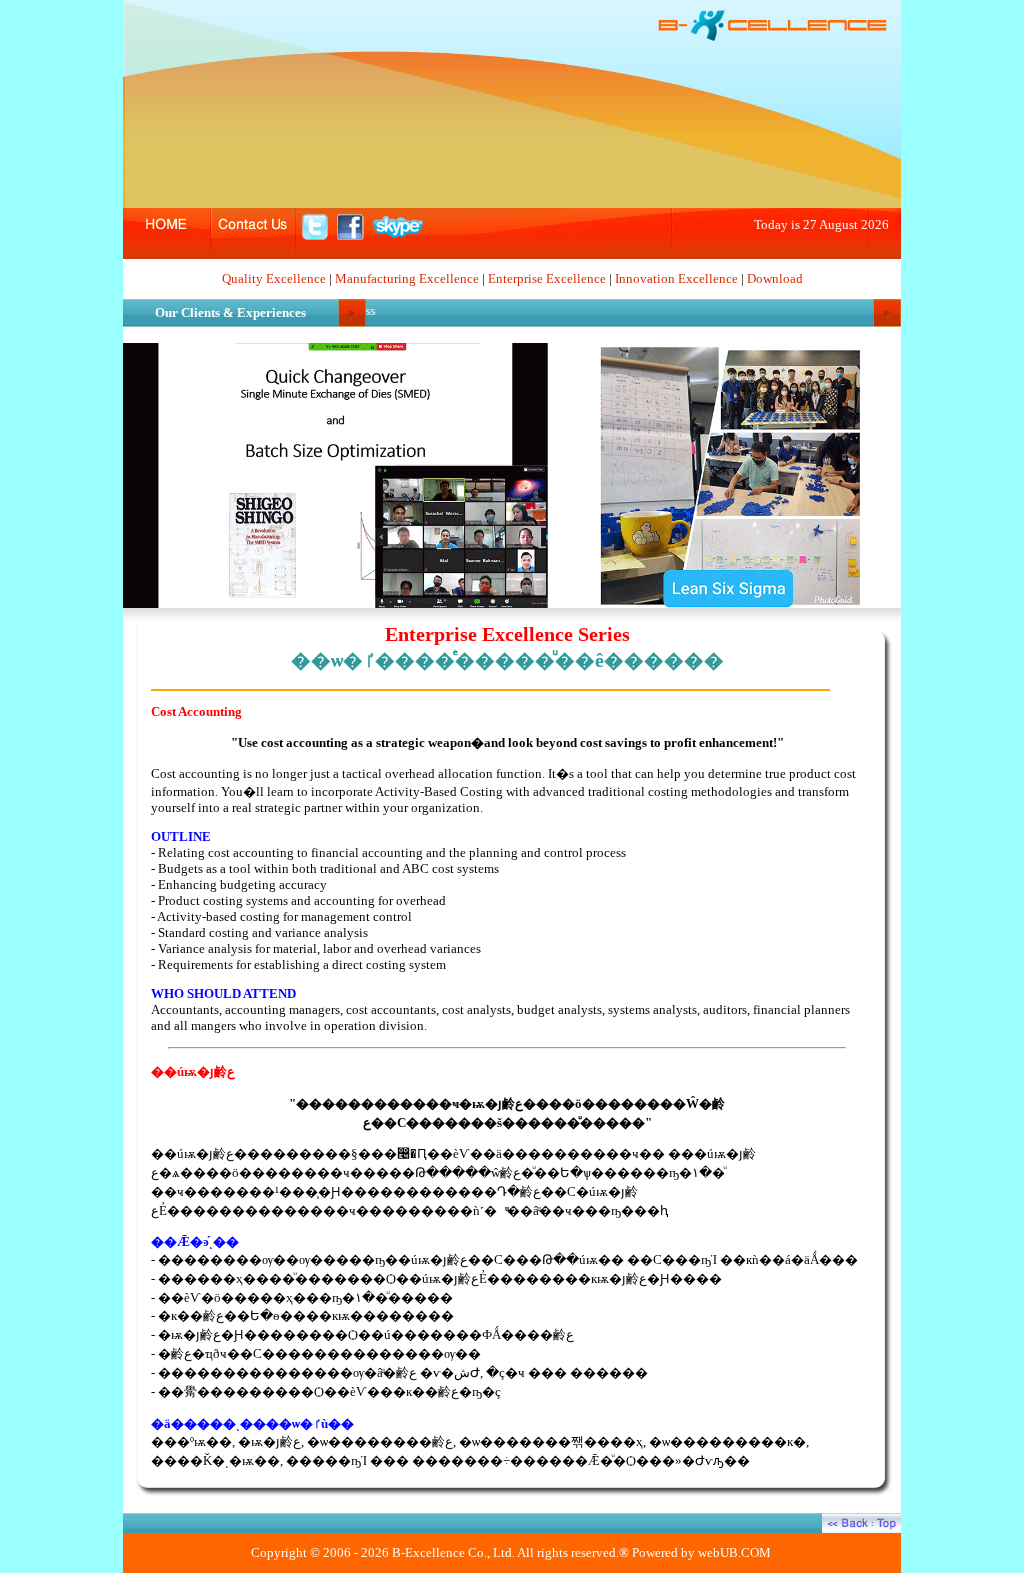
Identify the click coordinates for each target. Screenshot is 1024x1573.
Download (775, 278)
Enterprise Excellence (547, 278)
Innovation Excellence (676, 278)
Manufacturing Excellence (407, 278)
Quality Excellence (274, 278)
